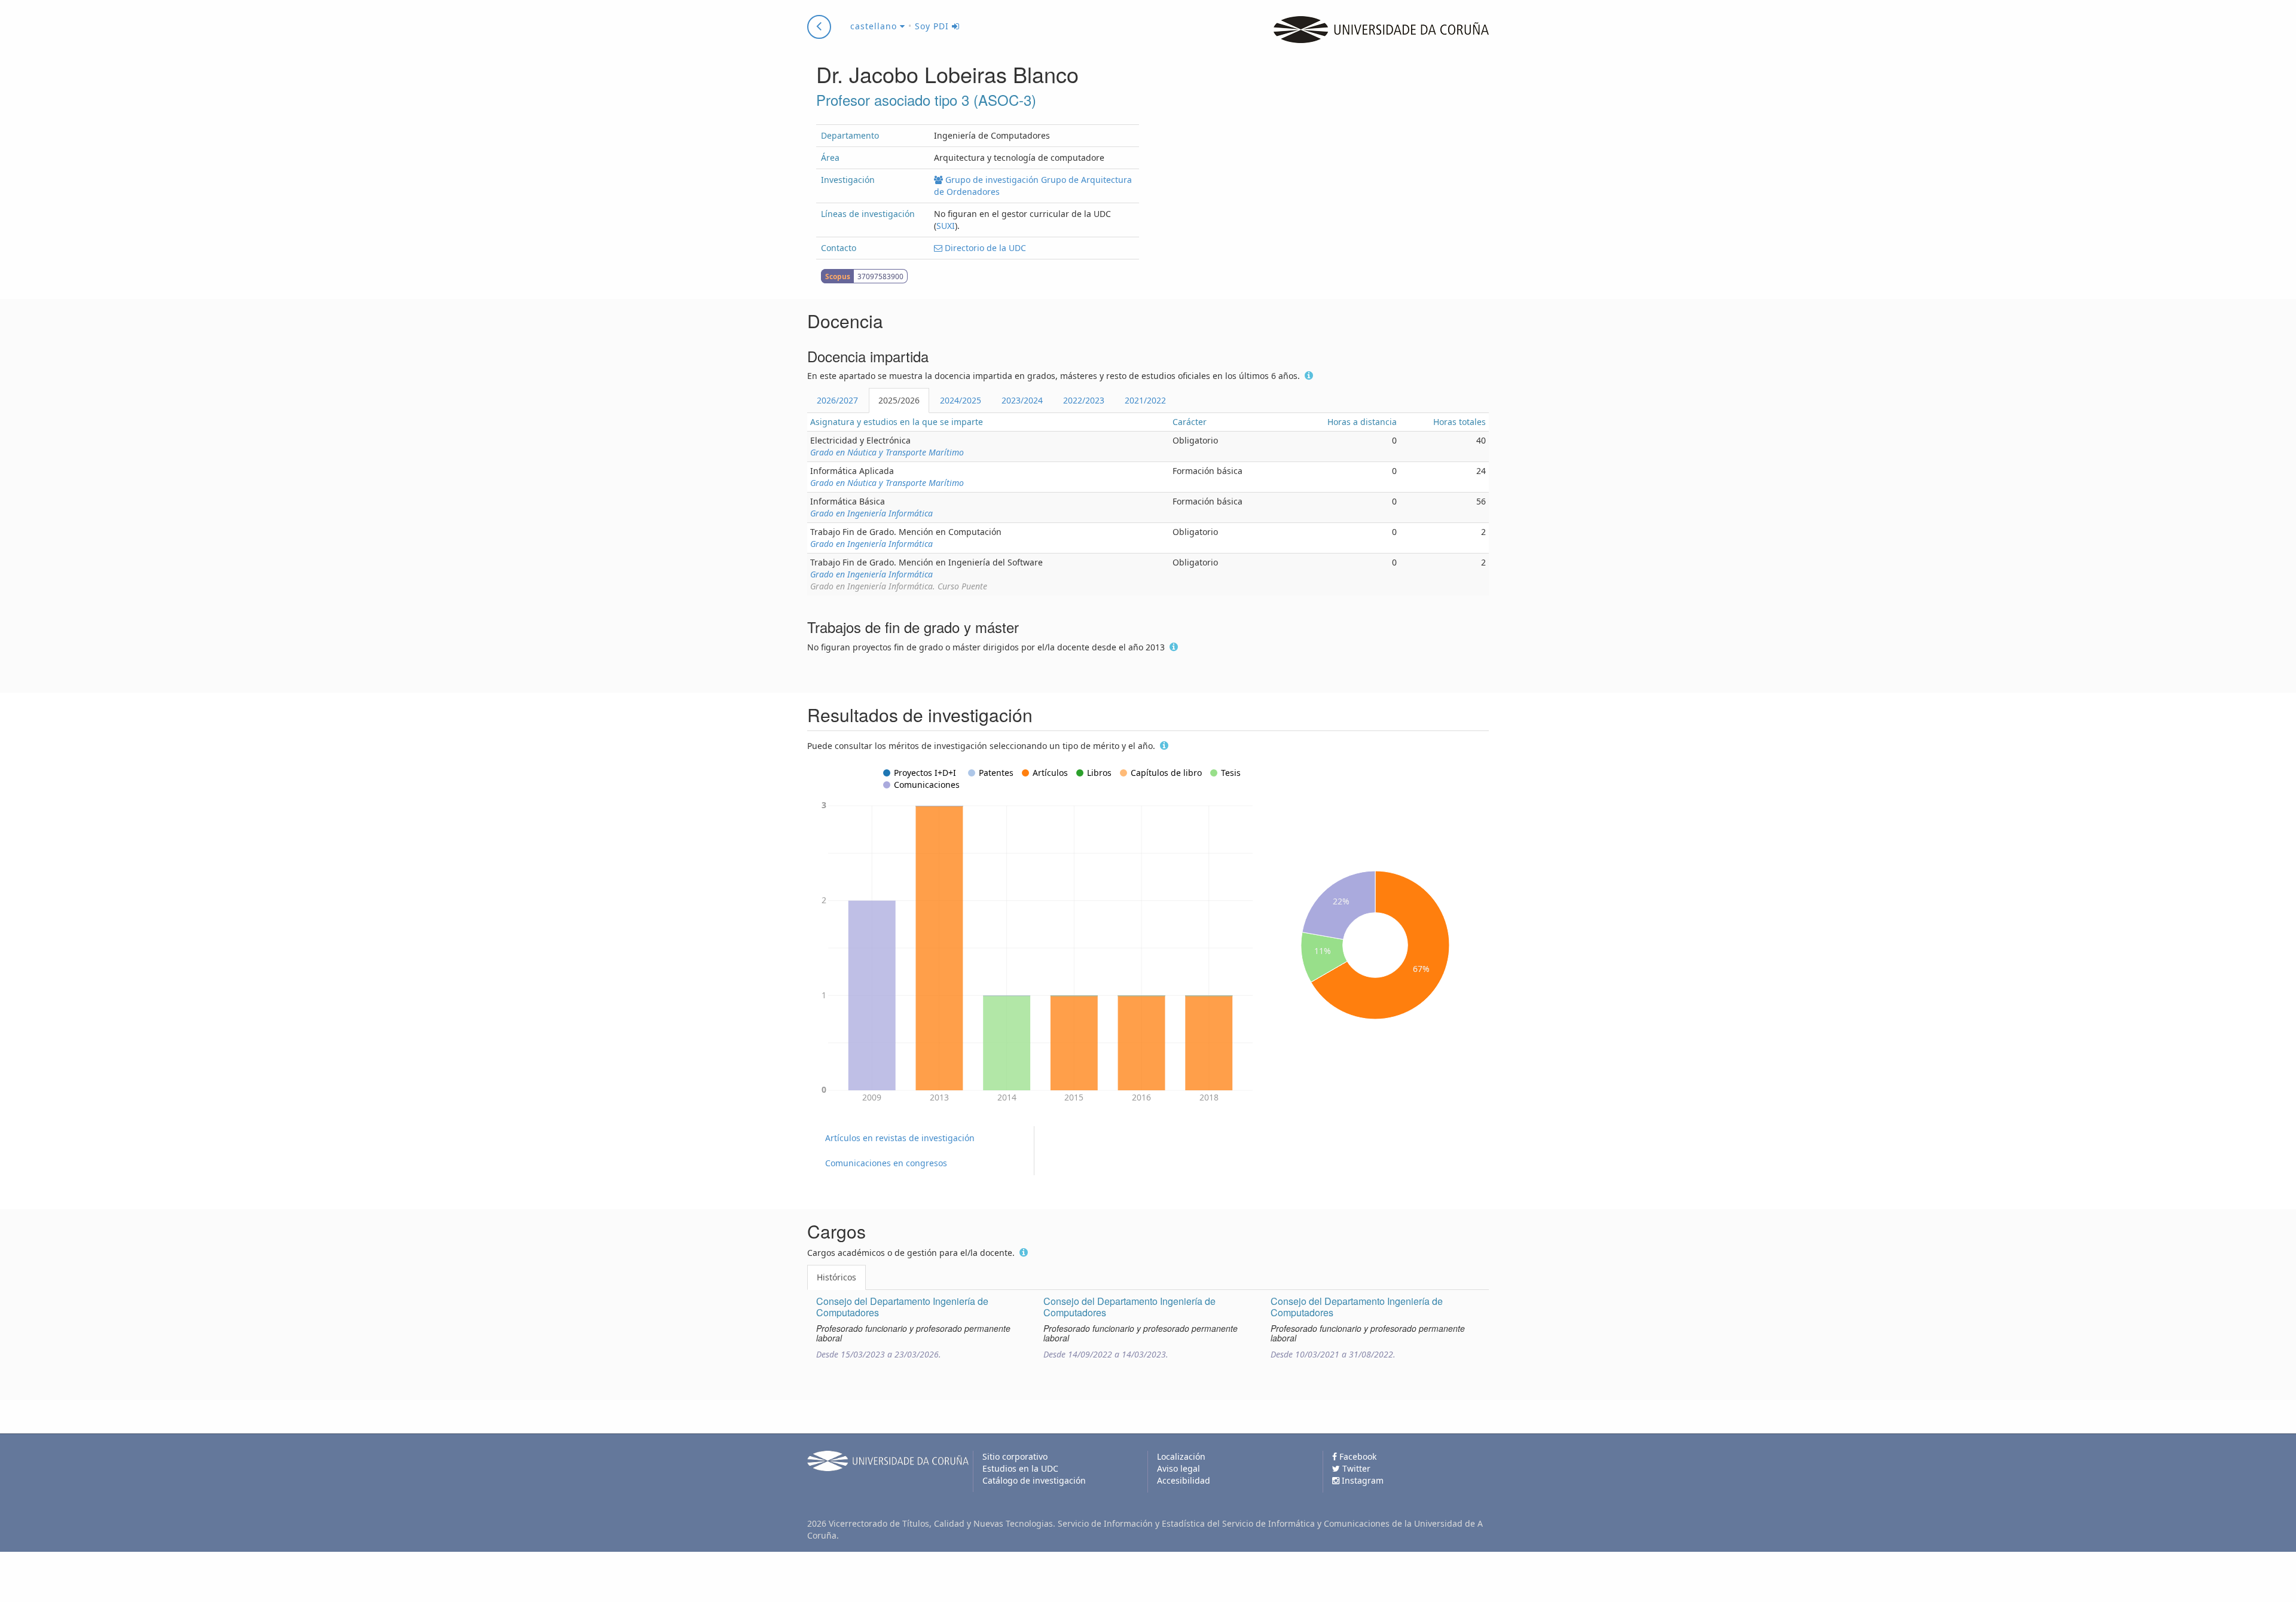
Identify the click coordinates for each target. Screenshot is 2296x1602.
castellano (875, 26)
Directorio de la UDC (984, 248)
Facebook (1357, 1456)
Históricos (836, 1277)
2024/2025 (961, 400)
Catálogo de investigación (1034, 1480)
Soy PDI (933, 26)
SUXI (946, 226)
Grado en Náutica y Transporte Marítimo (887, 452)
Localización (1181, 1456)
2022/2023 (1084, 400)
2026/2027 (837, 400)
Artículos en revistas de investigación (900, 1138)
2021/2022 (1145, 400)
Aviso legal (1178, 1468)
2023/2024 (1022, 400)
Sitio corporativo (1015, 1456)
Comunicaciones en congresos (886, 1163)
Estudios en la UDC (1020, 1468)
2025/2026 (899, 400)
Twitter (1355, 1468)
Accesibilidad (1184, 1480)
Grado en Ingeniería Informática (871, 513)
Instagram (1361, 1480)
